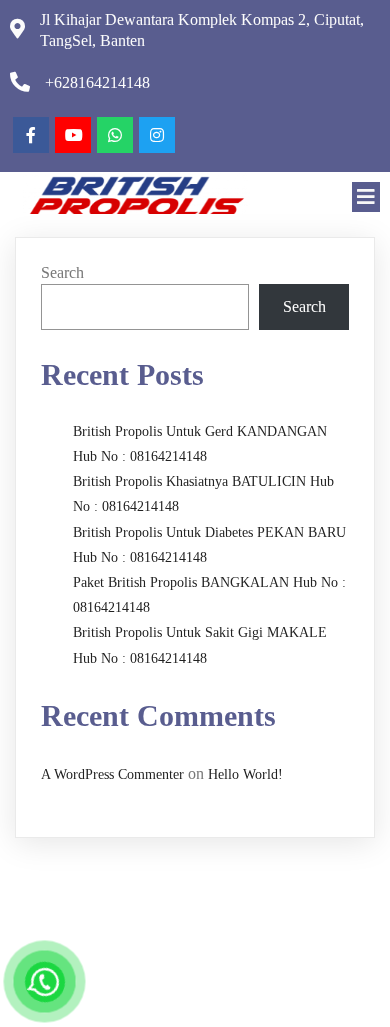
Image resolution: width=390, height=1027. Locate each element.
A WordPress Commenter (112, 774)
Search (62, 272)
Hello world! (245, 774)
